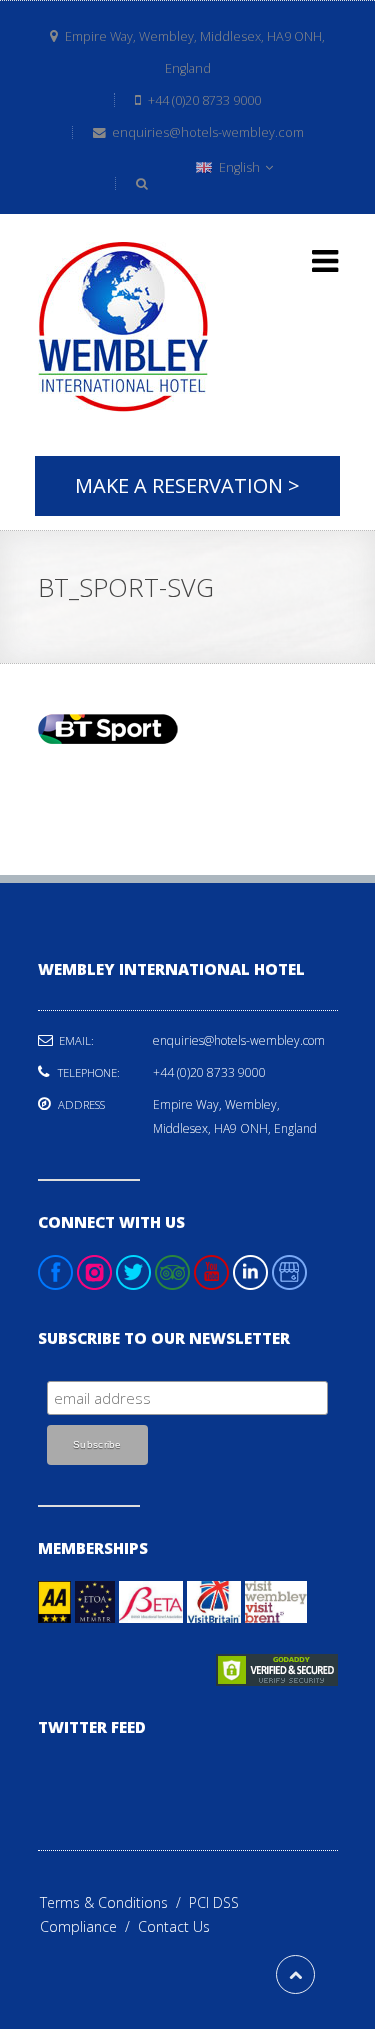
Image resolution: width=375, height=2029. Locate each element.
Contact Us (174, 1926)
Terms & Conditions (114, 1902)
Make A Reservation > (187, 485)
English (239, 167)
